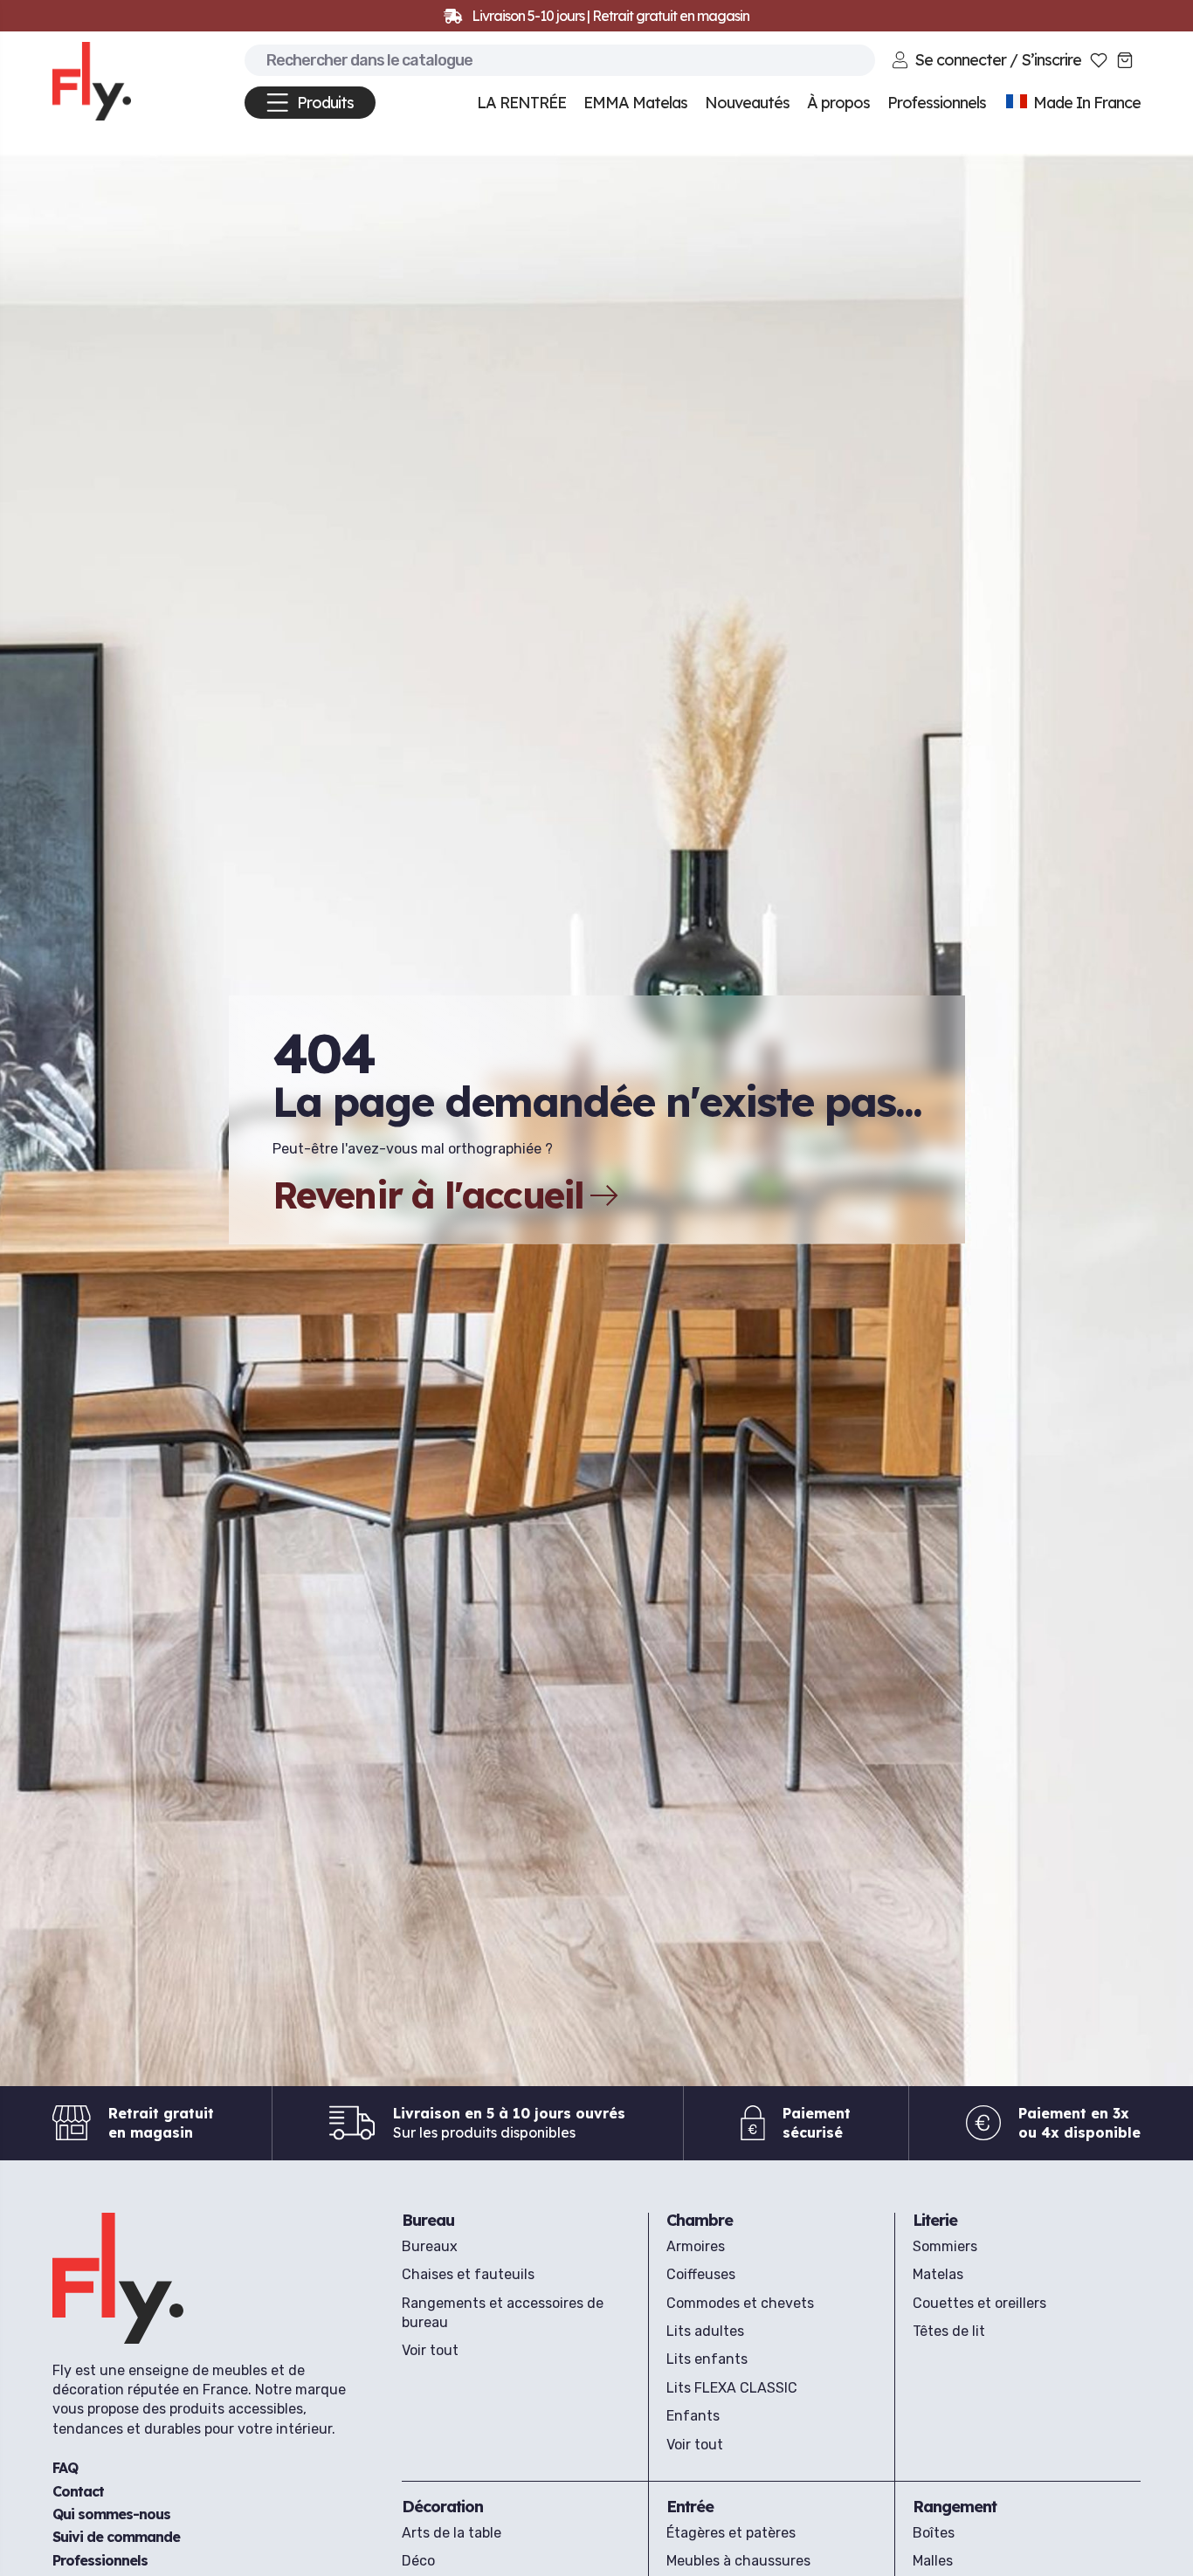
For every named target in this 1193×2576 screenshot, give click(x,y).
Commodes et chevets (740, 2303)
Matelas (938, 2274)
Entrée (690, 2507)
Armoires (696, 2246)
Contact (78, 2491)
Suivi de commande (116, 2538)
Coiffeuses (701, 2274)
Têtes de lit (949, 2331)
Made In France (1085, 103)
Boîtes (934, 2533)
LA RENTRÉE (521, 103)
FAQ (65, 2468)
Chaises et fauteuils (468, 2274)
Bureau (428, 2220)
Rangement (955, 2507)
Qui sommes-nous (111, 2514)
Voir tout (430, 2350)
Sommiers (945, 2246)
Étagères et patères (731, 2533)
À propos (838, 103)
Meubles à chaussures (738, 2561)
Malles (933, 2561)
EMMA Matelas (635, 103)
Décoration (442, 2507)
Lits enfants (707, 2359)
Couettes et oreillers (979, 2303)
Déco (418, 2561)
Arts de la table (452, 2533)
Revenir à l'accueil (428, 1195)
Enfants (693, 2416)
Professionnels (100, 2560)
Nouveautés (747, 103)
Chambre (700, 2220)
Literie (935, 2220)
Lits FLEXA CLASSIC (732, 2388)
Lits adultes (705, 2331)
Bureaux (430, 2246)
